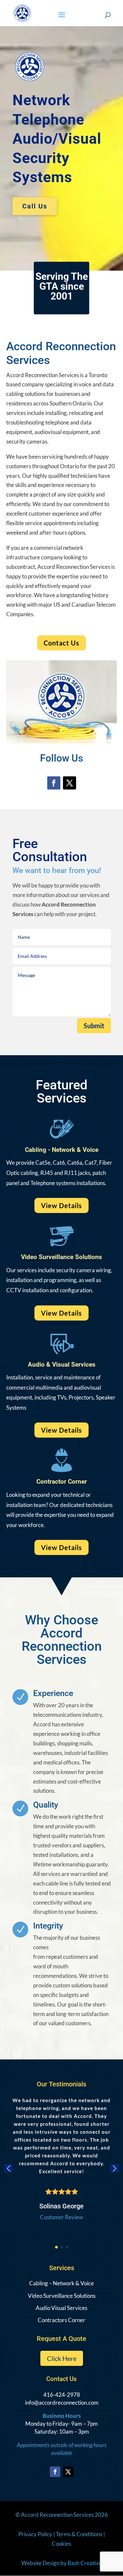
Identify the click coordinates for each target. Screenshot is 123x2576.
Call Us (35, 206)
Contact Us (61, 643)
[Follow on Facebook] (54, 783)
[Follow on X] (70, 783)
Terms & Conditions (79, 2534)
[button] (56, 2247)
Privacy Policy (35, 2534)
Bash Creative (85, 2563)
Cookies (61, 2544)
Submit (94, 1026)
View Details (61, 1205)
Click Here (62, 2358)
